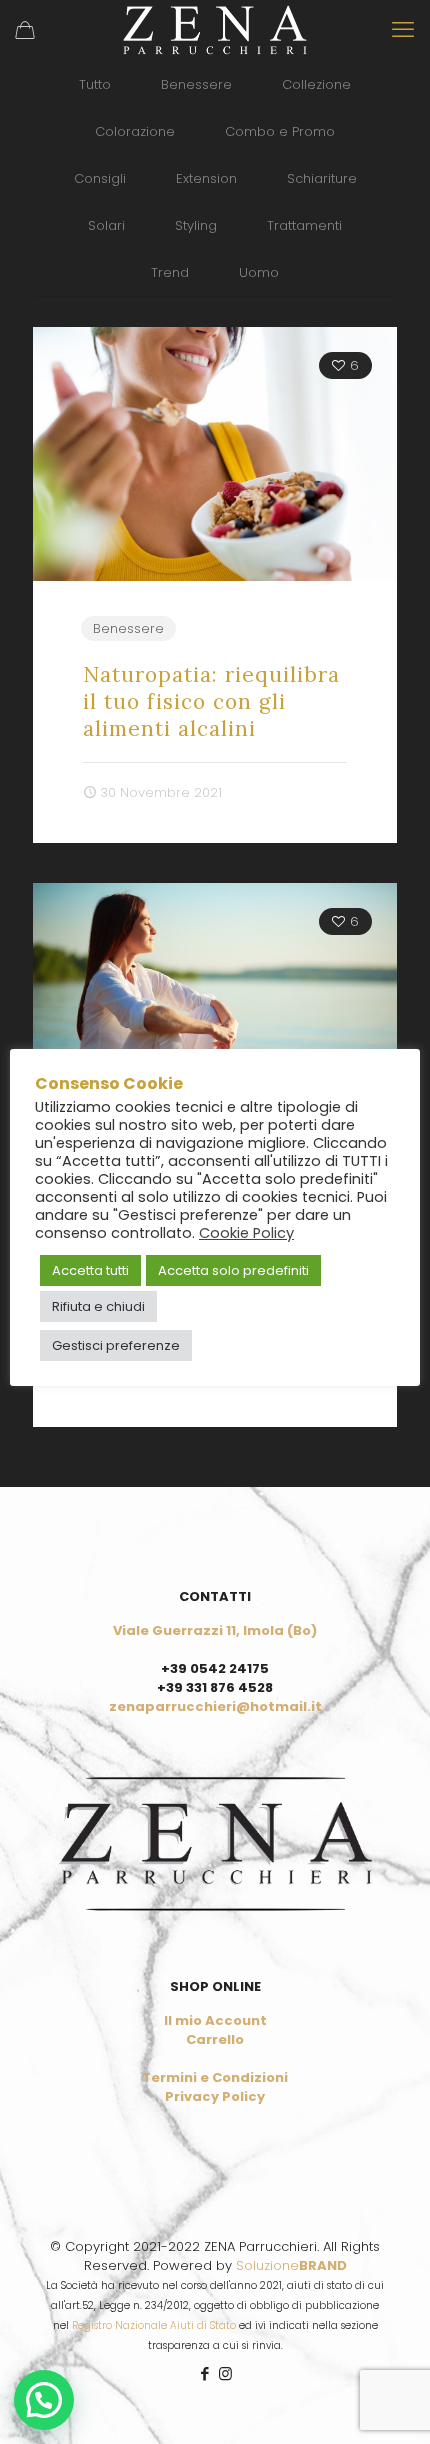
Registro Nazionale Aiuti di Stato (154, 2325)
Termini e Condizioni (215, 2077)
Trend (170, 272)
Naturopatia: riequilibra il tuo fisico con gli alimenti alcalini (211, 701)
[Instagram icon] (225, 2373)
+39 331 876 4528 (215, 1687)
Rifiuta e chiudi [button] (98, 1306)
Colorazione (135, 131)
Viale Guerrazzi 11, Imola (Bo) (215, 1630)
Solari (106, 225)
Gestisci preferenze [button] (116, 1345)
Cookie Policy (246, 1233)
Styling (196, 225)
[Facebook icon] (204, 2373)
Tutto (95, 84)
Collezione (316, 84)
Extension (206, 178)
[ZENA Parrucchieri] (215, 30)
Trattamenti (304, 225)
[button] (44, 2400)
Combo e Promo (280, 131)
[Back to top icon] (389, 2403)
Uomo (259, 272)
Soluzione (291, 2265)
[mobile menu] (403, 30)
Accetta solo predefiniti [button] (233, 1270)
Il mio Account (215, 2020)
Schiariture (322, 178)
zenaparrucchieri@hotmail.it (215, 1706)
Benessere (196, 84)
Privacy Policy (215, 2096)
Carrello (215, 2039)
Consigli (100, 178)
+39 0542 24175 (215, 1668)
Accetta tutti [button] (90, 1270)
